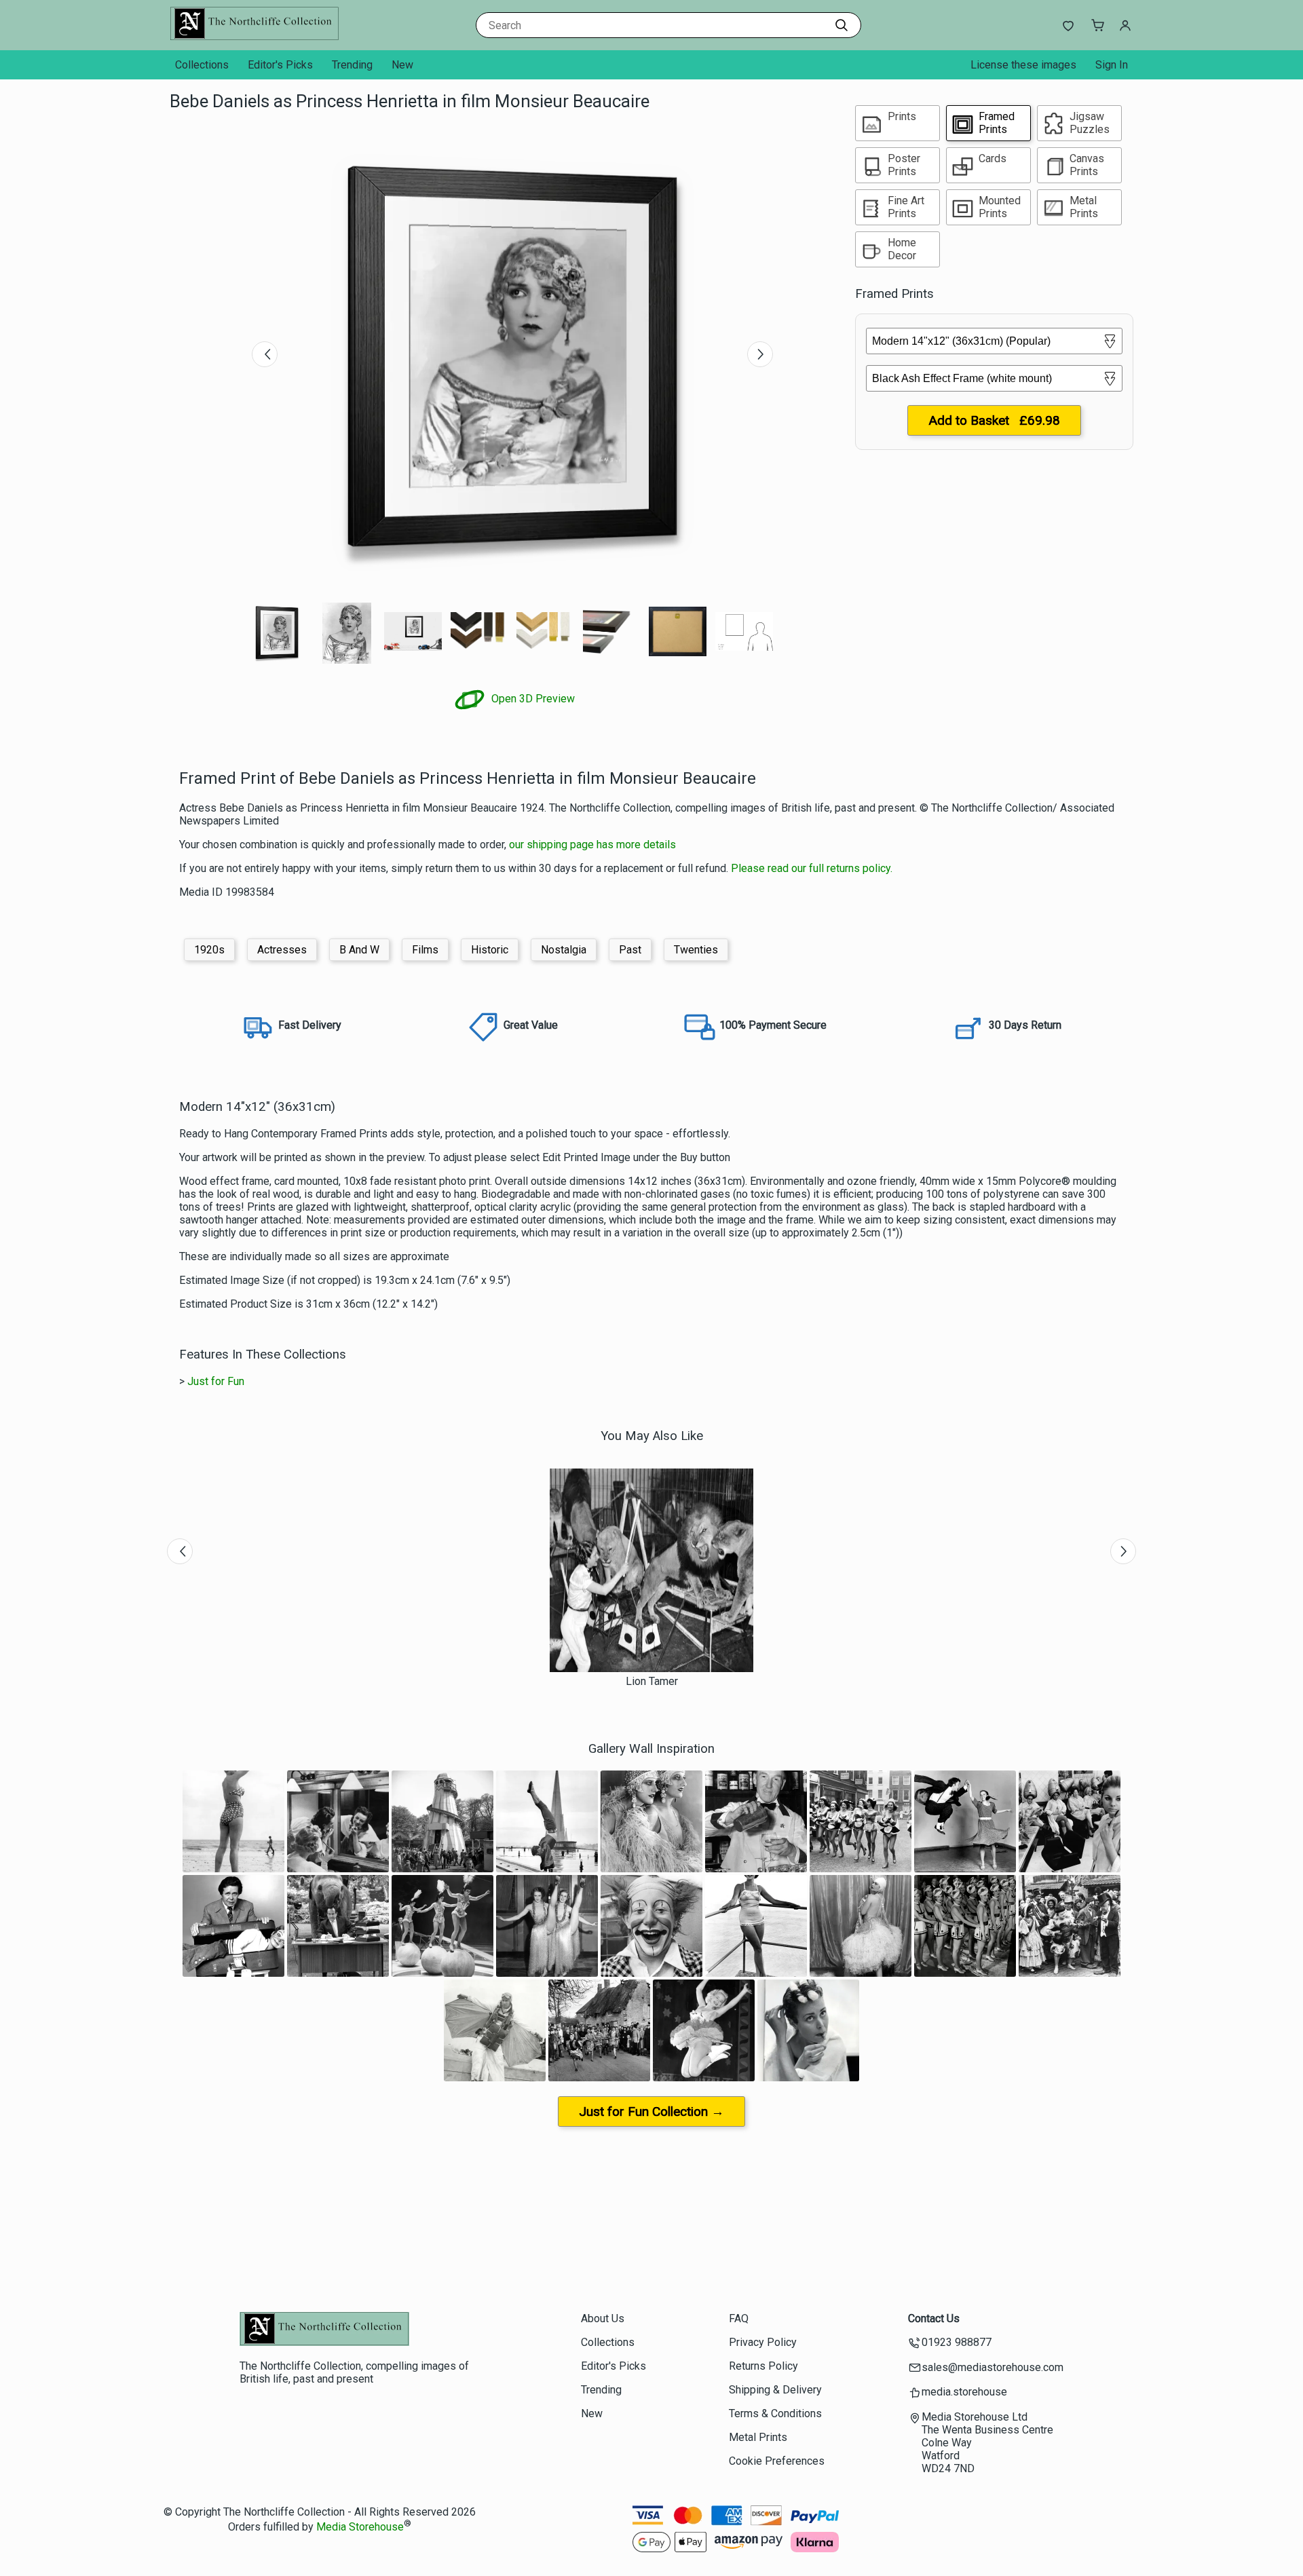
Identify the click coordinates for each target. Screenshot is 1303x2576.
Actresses (282, 950)
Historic (490, 950)
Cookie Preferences (777, 2461)
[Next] (760, 354)
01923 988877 (957, 2342)
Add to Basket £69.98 (994, 420)
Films (425, 950)
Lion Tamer (652, 1681)
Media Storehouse (360, 2527)
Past (630, 950)
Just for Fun (216, 1381)
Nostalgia (564, 950)
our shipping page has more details (592, 845)
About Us (603, 2318)
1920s (209, 950)
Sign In (1112, 65)
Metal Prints (758, 2437)
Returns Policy (763, 2366)
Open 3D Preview (532, 699)
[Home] (254, 37)
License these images (1023, 65)
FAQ (739, 2318)
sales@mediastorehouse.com (993, 2367)
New (402, 65)
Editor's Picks (280, 65)
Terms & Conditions (775, 2413)
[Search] (842, 25)
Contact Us (934, 2318)
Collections (202, 65)
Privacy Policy (763, 2342)
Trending (352, 65)
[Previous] (265, 354)
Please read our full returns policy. (812, 868)
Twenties (696, 950)
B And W (359, 950)
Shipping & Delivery (775, 2390)
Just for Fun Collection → (651, 2111)
